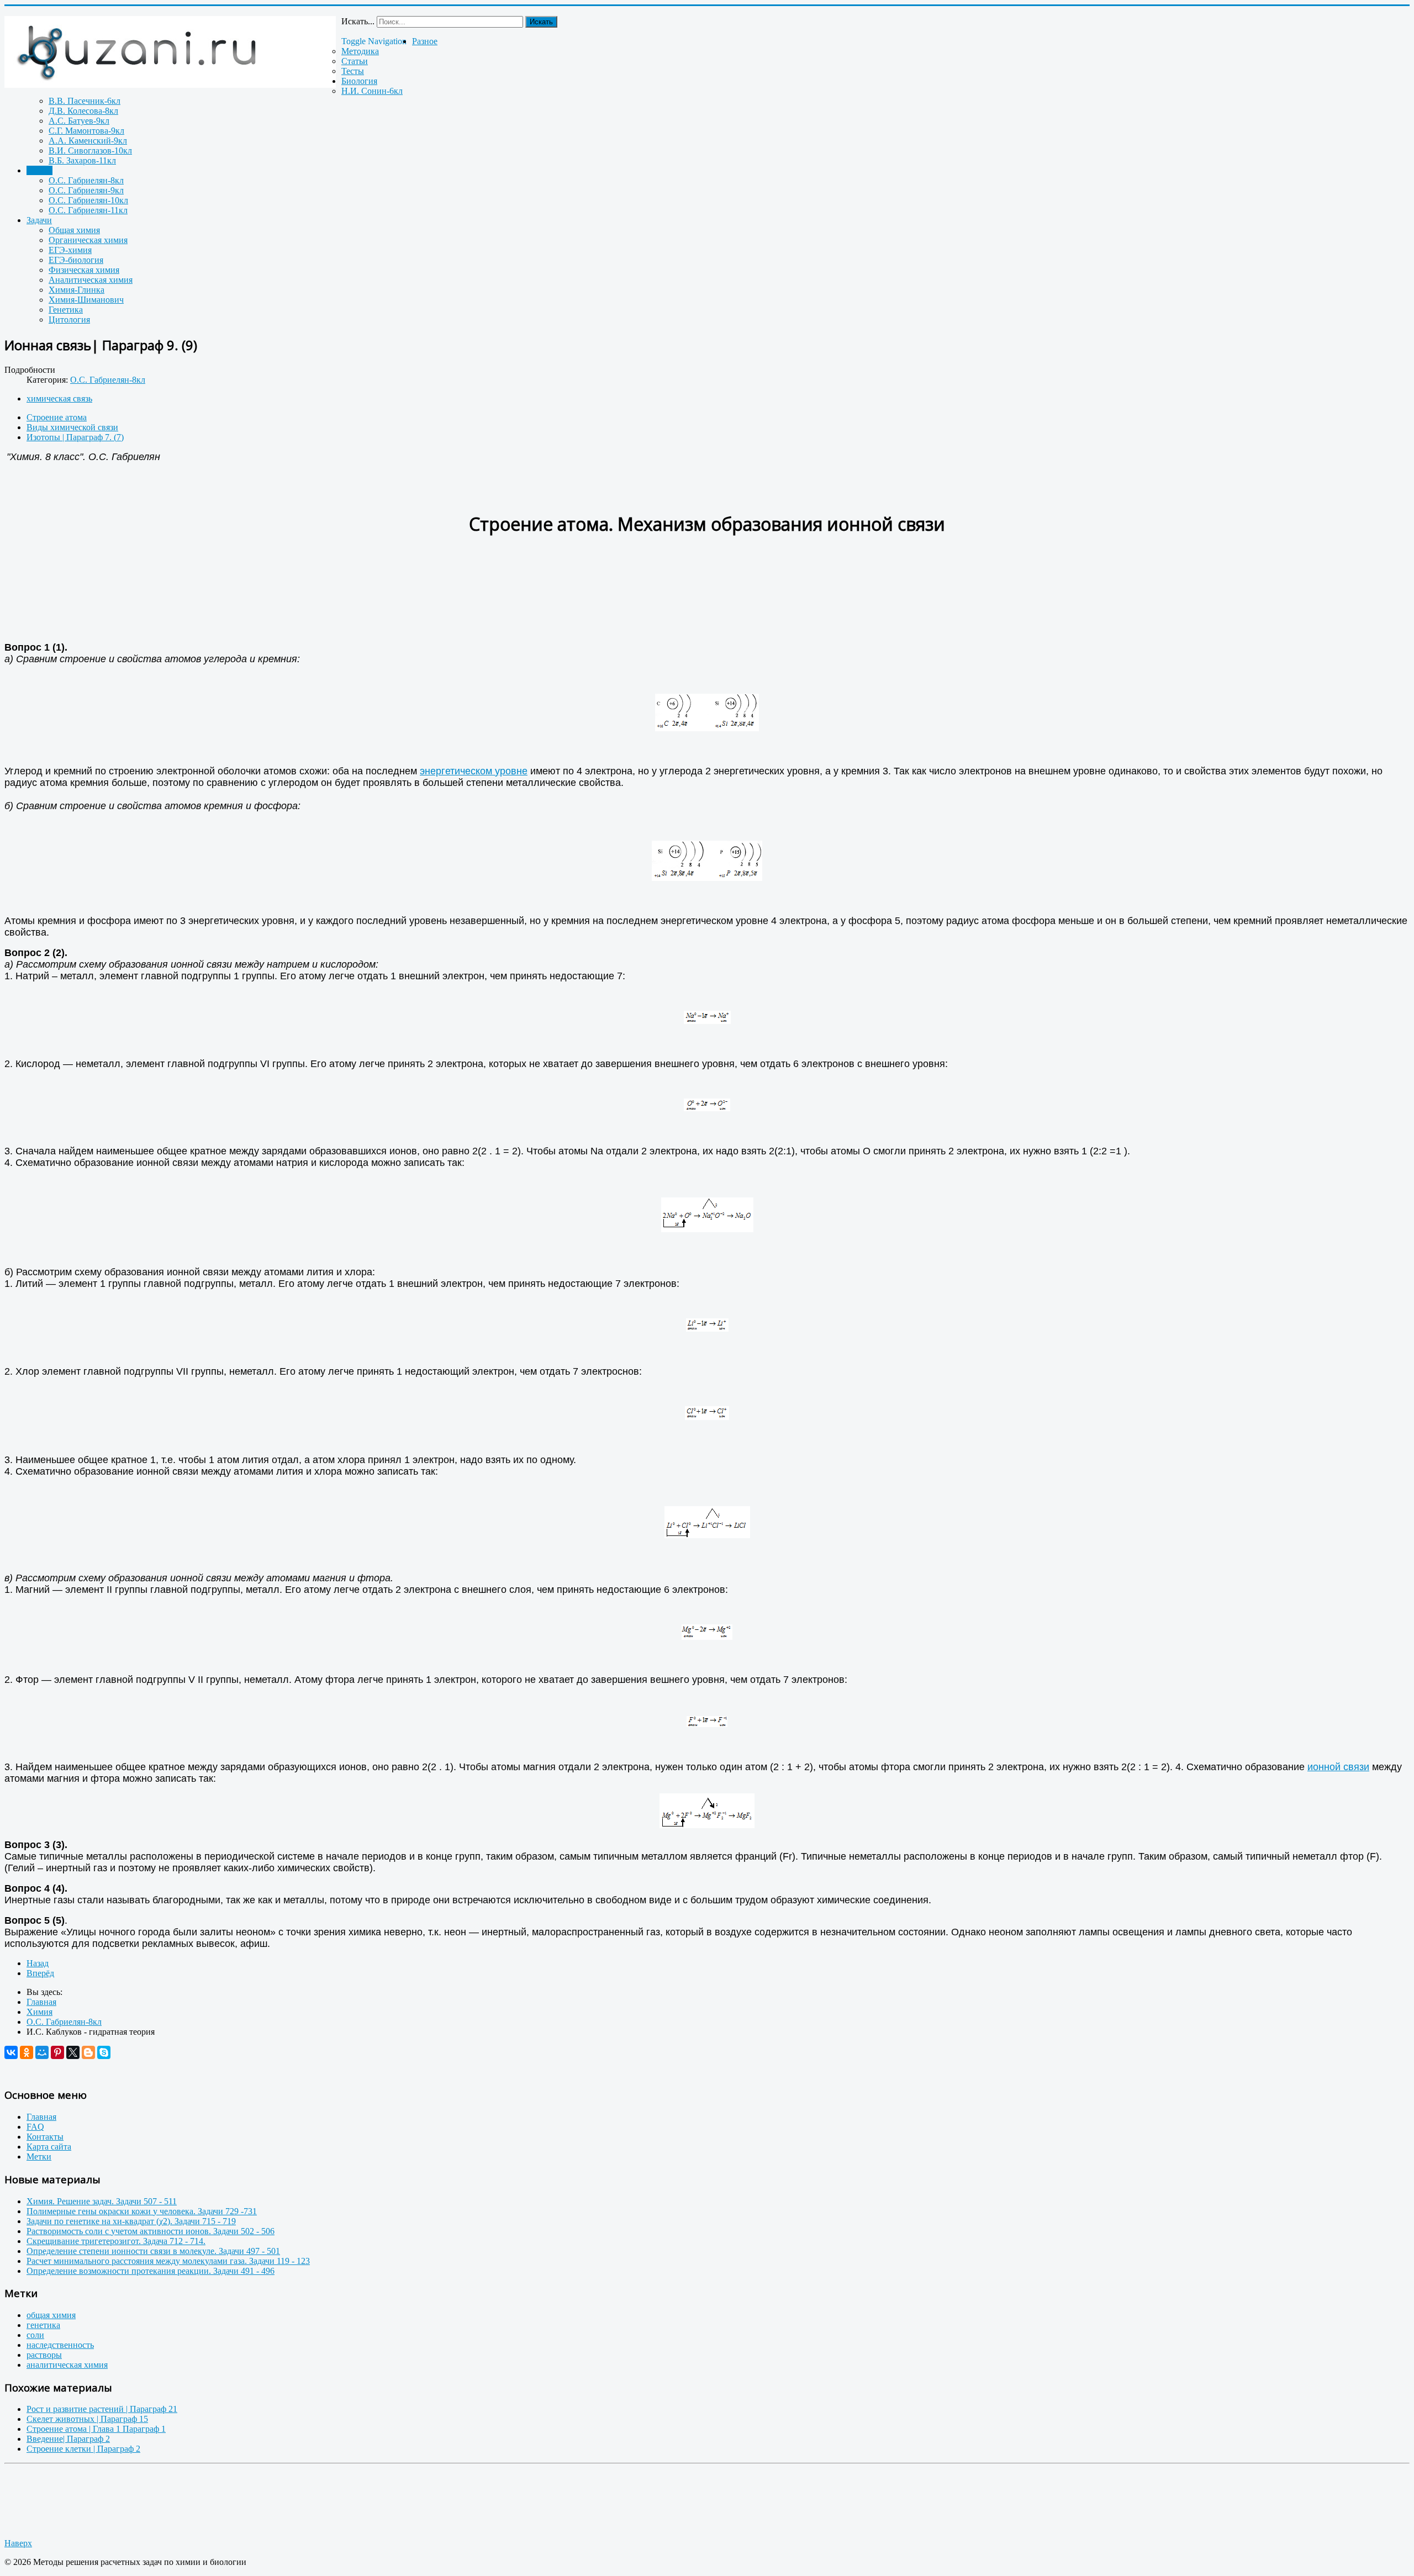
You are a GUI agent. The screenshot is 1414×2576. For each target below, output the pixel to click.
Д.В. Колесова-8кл (83, 111)
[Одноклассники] (27, 2052)
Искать (541, 22)
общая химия (51, 2315)
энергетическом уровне (474, 771)
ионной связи (1338, 1767)
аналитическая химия (67, 2365)
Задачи (39, 220)
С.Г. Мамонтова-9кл (86, 131)
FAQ (35, 2127)
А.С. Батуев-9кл (79, 121)
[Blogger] (88, 2052)
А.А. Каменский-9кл (88, 141)
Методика (360, 51)
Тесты (353, 71)
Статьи (355, 61)
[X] (73, 2052)
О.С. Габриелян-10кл (88, 200)
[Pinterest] (57, 2052)
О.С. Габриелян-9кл (86, 190)
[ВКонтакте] (11, 2052)
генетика (43, 2325)
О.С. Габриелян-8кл (86, 180)
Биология (359, 81)
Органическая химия (88, 240)
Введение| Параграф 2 (68, 2439)
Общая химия (74, 230)
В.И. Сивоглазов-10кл (90, 151)
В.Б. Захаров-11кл (82, 160)
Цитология (69, 320)
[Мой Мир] (42, 2052)
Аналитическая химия (91, 280)
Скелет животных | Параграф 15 (87, 2419)
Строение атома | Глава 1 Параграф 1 (96, 2429)
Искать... (358, 21)
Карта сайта (49, 2147)
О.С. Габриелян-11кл (88, 210)
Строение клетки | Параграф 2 (83, 2449)
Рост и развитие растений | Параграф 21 (102, 2409)
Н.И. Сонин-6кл (372, 91)
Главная (41, 2117)
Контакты (45, 2137)
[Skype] (104, 2052)
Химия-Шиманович (86, 300)
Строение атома (57, 417)
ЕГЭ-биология (76, 260)
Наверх (18, 2543)
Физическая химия (84, 270)
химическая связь (59, 398)
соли (35, 2335)
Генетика (66, 310)
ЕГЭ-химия (70, 250)
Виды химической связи (72, 427)
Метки (39, 2157)
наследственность (60, 2345)
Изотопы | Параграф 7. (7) (75, 437)
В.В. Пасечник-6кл (85, 101)
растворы (44, 2355)
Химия (39, 170)
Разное (425, 41)
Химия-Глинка (76, 290)
